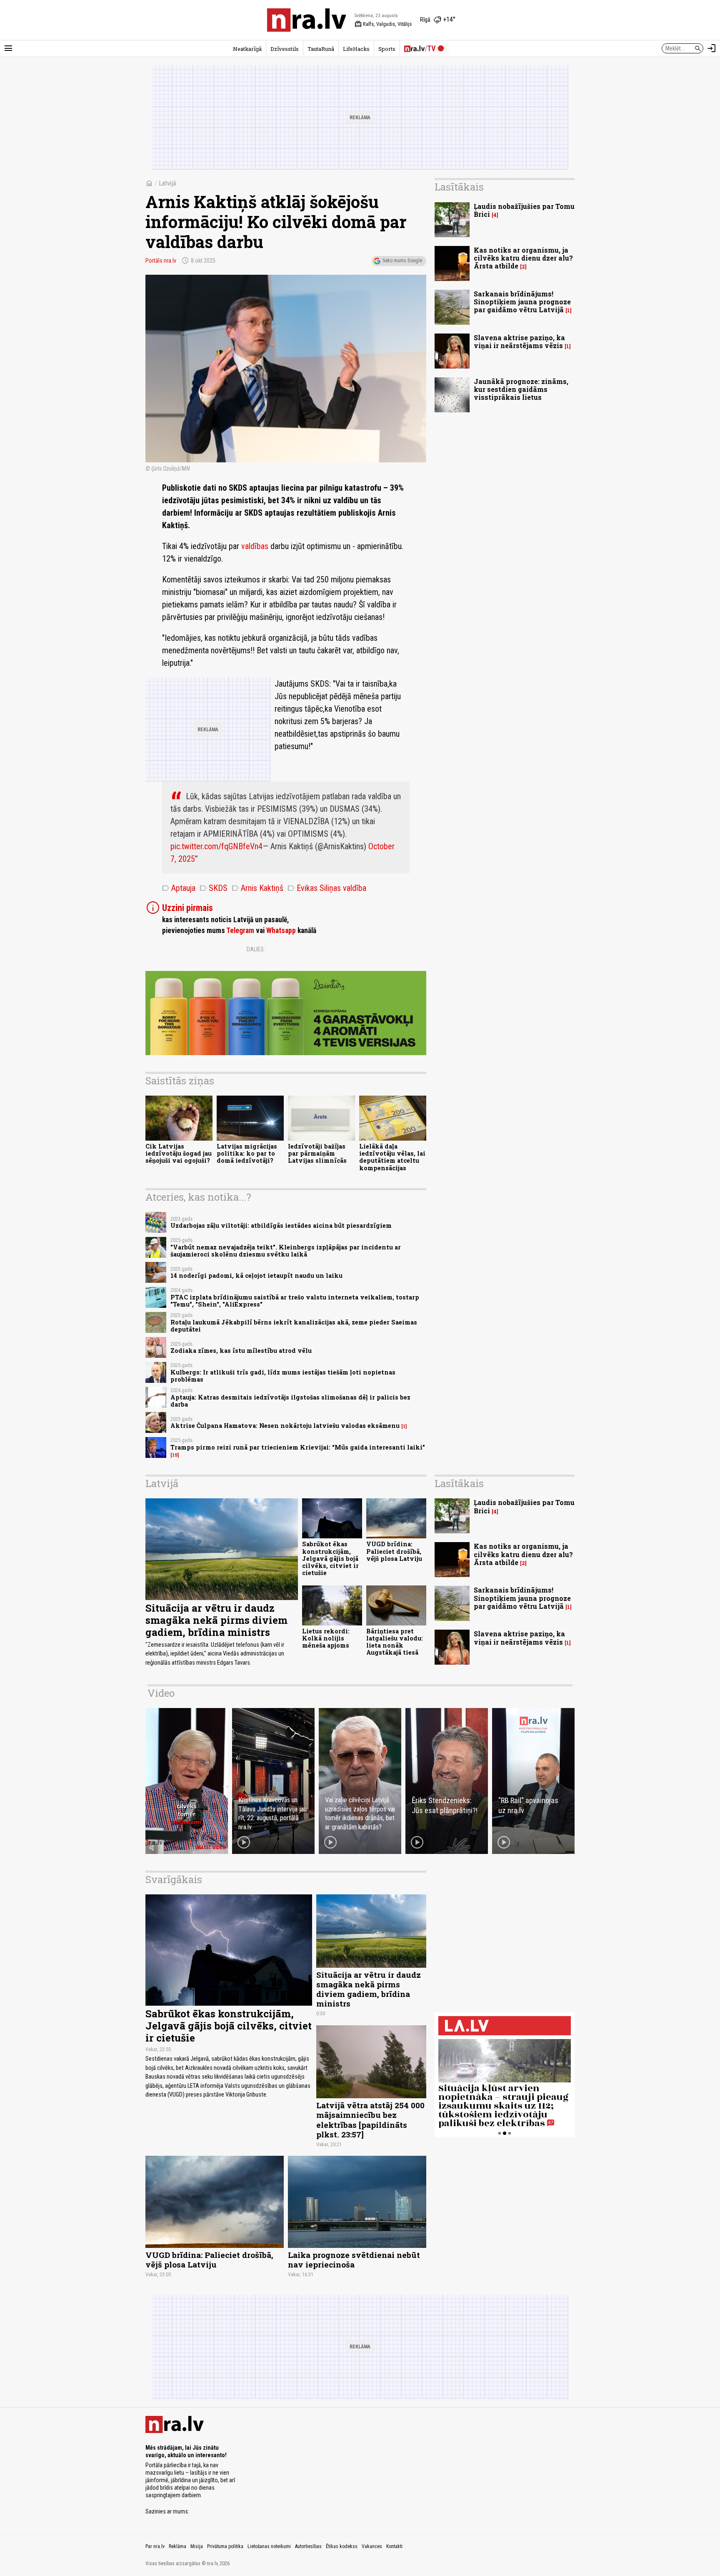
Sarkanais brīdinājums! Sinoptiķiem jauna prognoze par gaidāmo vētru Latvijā (522, 302)
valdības (256, 546)
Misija (197, 2546)
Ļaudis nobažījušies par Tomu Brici (524, 210)
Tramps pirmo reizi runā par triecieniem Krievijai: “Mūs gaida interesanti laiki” (298, 1447)
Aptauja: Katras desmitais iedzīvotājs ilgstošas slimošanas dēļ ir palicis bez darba (290, 1401)
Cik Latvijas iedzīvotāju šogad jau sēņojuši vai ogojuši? (179, 1154)
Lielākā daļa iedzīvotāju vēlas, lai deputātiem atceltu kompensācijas (392, 1157)
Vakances (372, 2546)
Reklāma (177, 2546)
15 (175, 1455)
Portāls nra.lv (161, 261)
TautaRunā (321, 49)
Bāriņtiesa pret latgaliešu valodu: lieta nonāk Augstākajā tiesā (395, 1642)
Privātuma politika (225, 2546)
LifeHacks (356, 49)
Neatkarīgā (247, 49)
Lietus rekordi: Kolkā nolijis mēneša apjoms (326, 1638)
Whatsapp (281, 931)
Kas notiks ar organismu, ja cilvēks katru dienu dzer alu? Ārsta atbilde (523, 258)
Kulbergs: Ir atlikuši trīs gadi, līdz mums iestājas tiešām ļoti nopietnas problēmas (283, 1376)
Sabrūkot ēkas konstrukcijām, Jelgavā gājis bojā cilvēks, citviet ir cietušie (330, 1558)
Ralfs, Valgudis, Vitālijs (383, 24)
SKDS (214, 888)
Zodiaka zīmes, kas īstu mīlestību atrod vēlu (241, 1351)
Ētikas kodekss (342, 2546)
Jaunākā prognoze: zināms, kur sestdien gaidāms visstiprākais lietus (521, 389)
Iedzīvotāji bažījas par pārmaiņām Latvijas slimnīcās (317, 1154)
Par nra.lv (155, 2546)
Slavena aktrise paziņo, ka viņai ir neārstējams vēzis (519, 341)
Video (161, 1693)
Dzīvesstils (285, 49)
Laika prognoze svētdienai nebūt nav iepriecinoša (354, 2260)
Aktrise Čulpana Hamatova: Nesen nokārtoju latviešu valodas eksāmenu (285, 1426)
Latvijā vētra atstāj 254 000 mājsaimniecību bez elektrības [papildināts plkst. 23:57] (370, 2119)
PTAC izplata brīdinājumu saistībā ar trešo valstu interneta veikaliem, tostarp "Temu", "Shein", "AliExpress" (295, 1301)
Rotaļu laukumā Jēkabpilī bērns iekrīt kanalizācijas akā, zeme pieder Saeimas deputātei (294, 1326)
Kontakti (394, 2546)
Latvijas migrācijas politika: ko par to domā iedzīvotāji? (247, 1154)
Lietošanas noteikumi (269, 2546)
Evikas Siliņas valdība (327, 888)
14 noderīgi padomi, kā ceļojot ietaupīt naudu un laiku (256, 1275)
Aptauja (179, 888)
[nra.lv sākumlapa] (307, 20)
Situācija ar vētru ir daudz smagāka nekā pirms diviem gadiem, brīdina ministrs (216, 1620)
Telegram (240, 931)
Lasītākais (459, 187)
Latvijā (167, 183)
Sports (387, 49)
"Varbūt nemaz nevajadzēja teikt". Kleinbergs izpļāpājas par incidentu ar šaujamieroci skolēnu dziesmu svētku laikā (286, 1251)
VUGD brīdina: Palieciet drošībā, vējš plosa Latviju (394, 1551)
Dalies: (256, 949)
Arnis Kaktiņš (257, 888)
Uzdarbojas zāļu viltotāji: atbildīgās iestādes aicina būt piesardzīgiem (281, 1225)
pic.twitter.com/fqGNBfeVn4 (216, 846)
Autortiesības (308, 2546)
